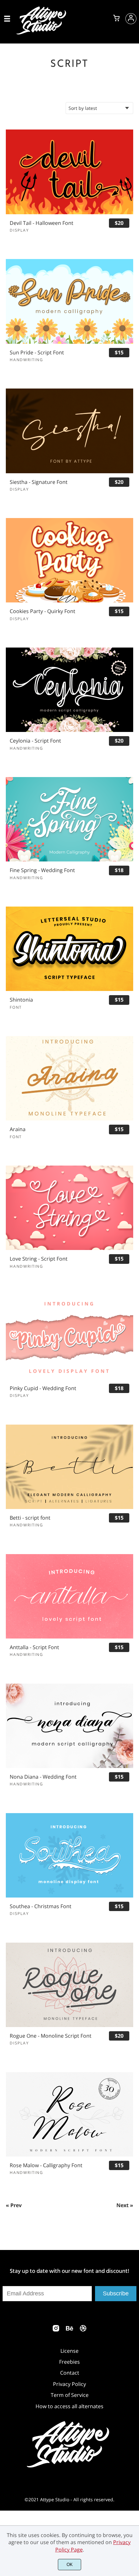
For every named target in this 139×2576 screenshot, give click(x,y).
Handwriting (27, 360)
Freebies (69, 2362)
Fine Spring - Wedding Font (42, 870)
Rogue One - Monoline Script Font (51, 2036)
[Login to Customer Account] (131, 19)
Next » (125, 2205)
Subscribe (116, 2293)
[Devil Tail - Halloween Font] (69, 172)
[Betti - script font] (69, 1467)
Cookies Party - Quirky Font (43, 611)
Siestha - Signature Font (39, 482)
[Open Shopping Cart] (116, 19)
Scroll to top (133, 2306)
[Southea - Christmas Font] (69, 1855)
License (69, 2351)
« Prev (14, 2205)
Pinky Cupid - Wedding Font (43, 1388)
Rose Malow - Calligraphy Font (46, 2165)
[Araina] (69, 1078)
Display (19, 230)
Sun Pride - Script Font (37, 353)
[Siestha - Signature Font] (69, 431)
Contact (70, 2373)
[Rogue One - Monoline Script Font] (69, 1985)
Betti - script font (30, 1518)
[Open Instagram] (56, 2330)
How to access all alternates (69, 2406)
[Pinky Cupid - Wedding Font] (69, 1337)
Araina (18, 1129)
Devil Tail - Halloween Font (42, 223)
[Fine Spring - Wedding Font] (69, 819)
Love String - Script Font (39, 1259)
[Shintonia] (69, 949)
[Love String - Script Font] (69, 1208)
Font (16, 1007)
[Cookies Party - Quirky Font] (69, 560)
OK (70, 2565)
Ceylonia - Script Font (35, 741)
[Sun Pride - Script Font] (69, 301)
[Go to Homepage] (42, 33)
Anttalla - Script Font (34, 1647)
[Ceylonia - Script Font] (69, 690)
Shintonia (21, 1000)
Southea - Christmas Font (41, 1906)
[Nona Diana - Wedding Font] (69, 1726)
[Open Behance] (69, 2330)
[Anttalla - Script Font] (69, 1596)
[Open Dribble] (83, 2330)
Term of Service (70, 2395)
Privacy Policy (69, 2384)
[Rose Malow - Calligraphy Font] (69, 2114)
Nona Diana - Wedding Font (43, 1777)
